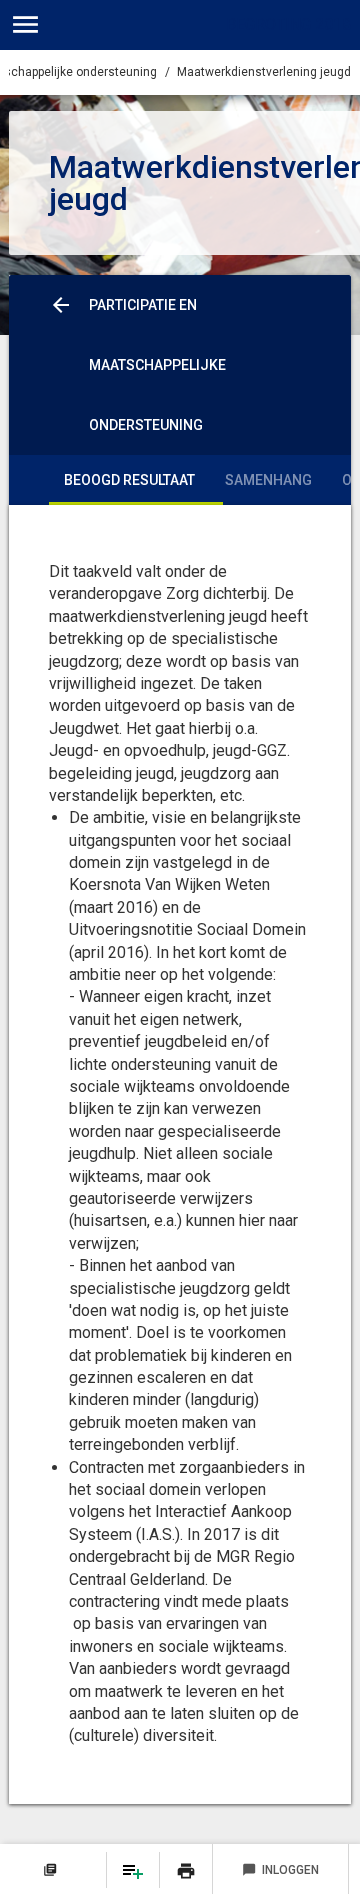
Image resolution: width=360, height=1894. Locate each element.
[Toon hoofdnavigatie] (25, 25)
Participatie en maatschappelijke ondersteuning (157, 365)
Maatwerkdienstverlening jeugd (264, 72)
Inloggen (280, 1870)
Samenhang (268, 480)
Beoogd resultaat (129, 480)
